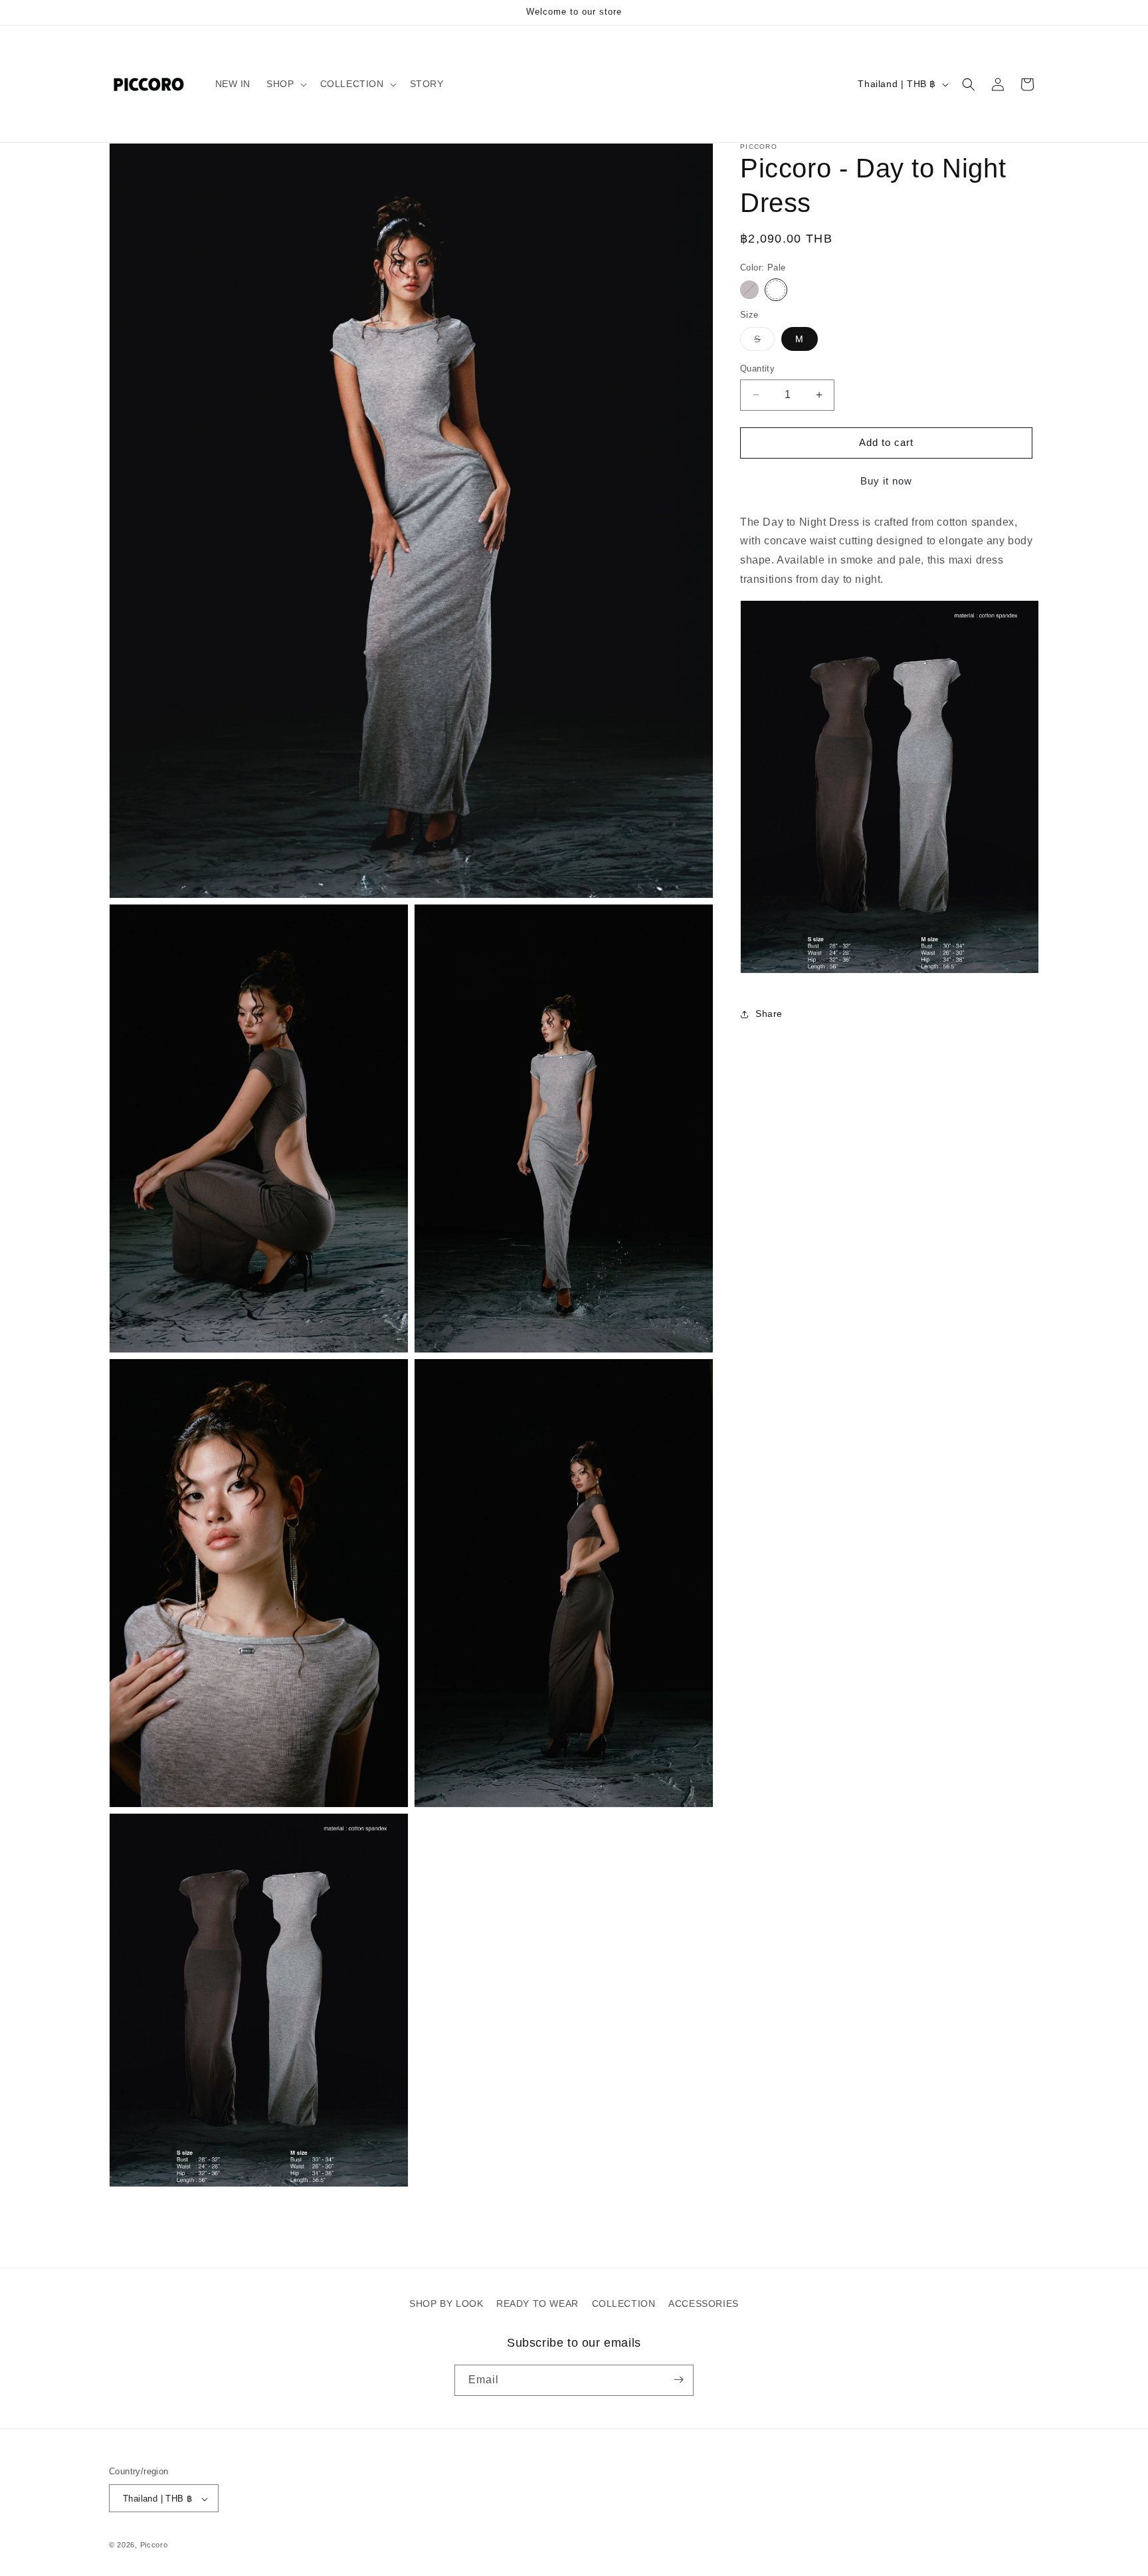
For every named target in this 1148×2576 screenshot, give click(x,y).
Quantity (757, 369)
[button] (285, 84)
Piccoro (154, 2545)
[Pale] (776, 290)
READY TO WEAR (537, 2304)
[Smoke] (749, 290)
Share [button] (769, 1014)
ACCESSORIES (704, 2304)
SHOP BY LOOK (446, 2304)
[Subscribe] (678, 2380)
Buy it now (886, 481)
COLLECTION (624, 2304)
